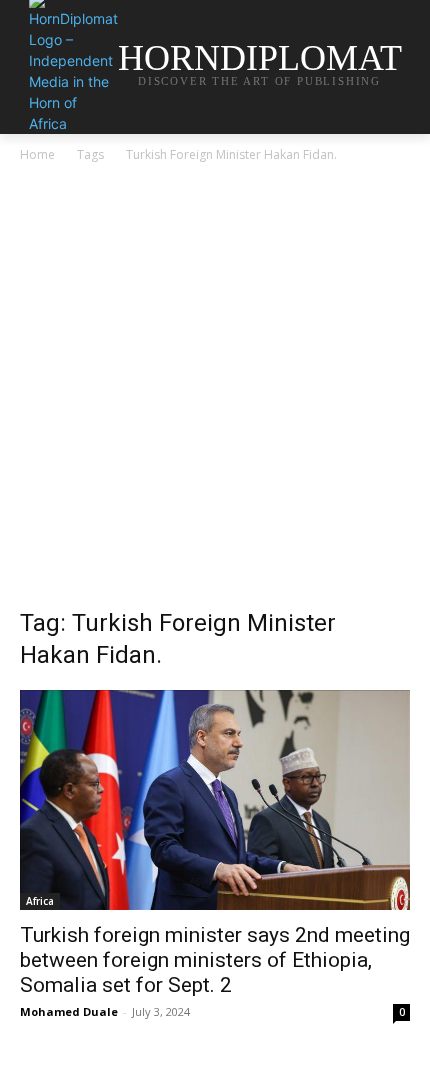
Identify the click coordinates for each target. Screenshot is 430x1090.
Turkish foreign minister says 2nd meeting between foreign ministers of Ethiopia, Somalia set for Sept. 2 (215, 960)
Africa (40, 901)
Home (37, 154)
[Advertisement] (215, 391)
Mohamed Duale (69, 1011)
